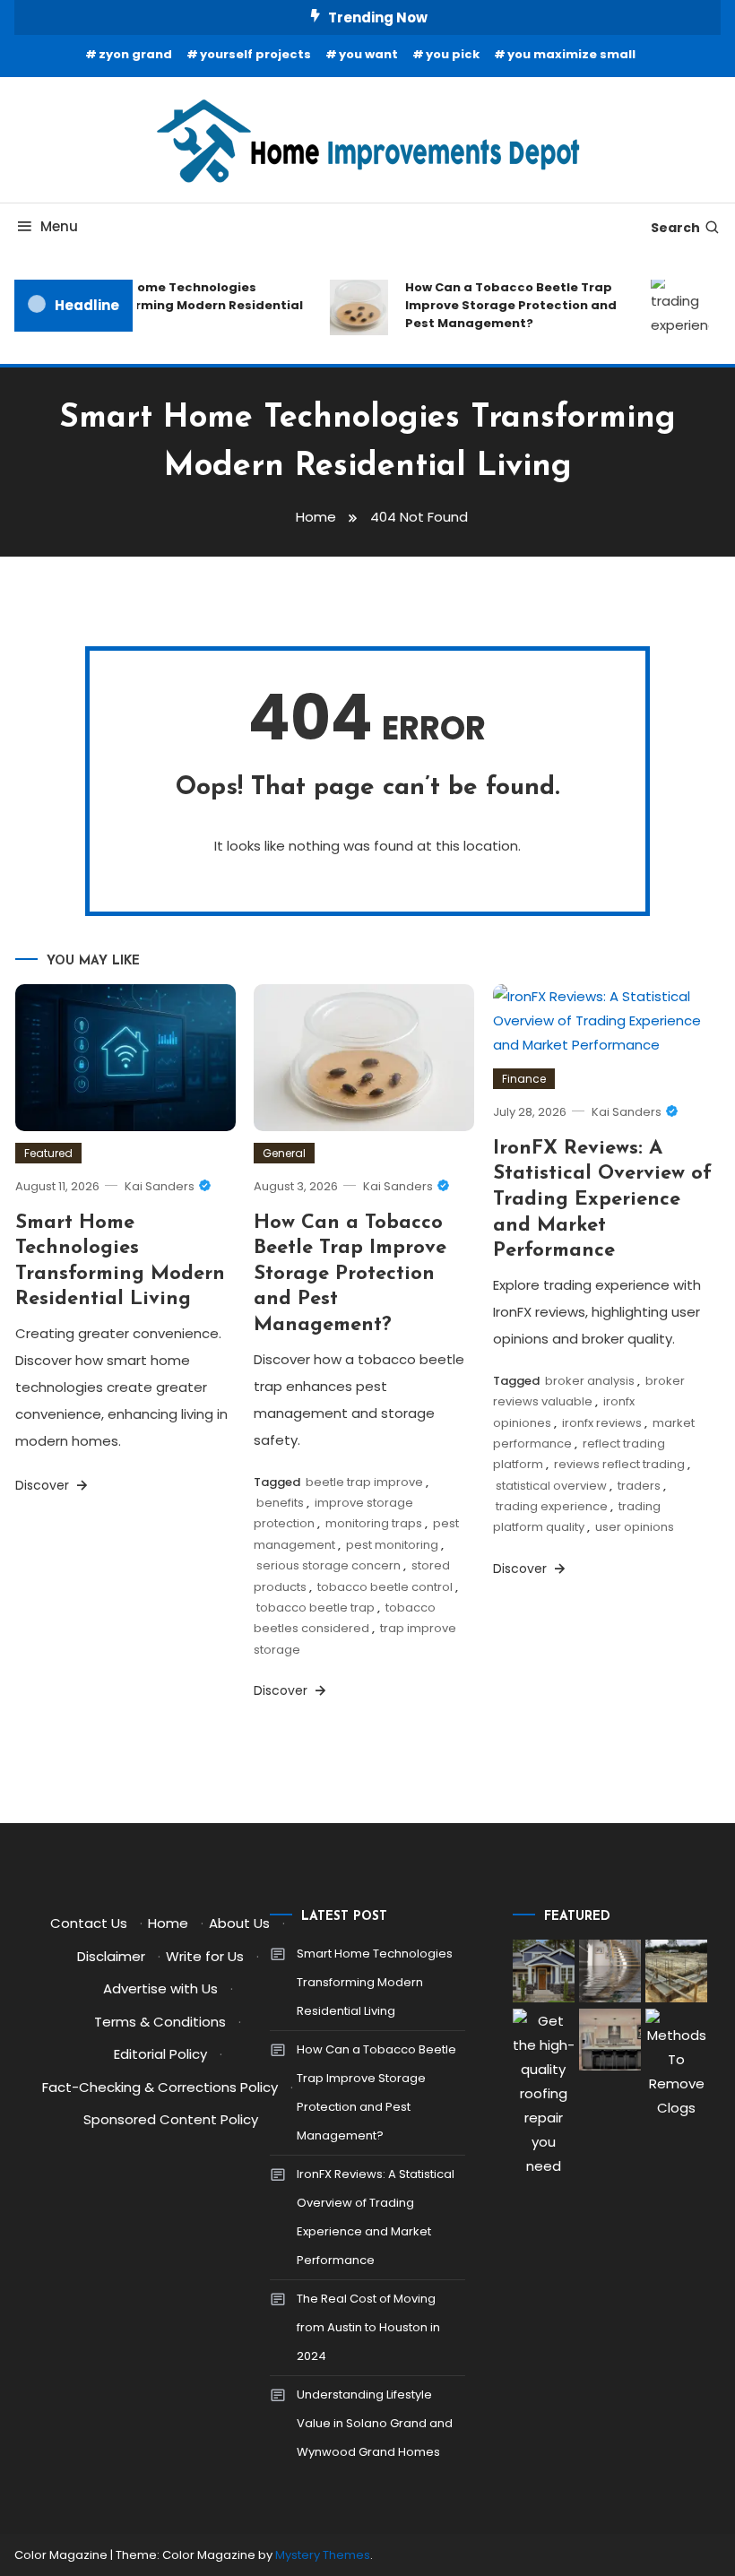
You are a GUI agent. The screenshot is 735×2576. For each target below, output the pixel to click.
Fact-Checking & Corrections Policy (160, 2087)
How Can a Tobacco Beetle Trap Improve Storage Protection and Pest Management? (503, 305)
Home (168, 1923)
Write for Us (205, 1956)
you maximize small (571, 54)
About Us (239, 1923)
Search (675, 228)
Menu (59, 226)
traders (639, 1486)
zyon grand (135, 54)
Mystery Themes (323, 2555)
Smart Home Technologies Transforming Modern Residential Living (186, 305)
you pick (453, 54)
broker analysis (590, 1381)
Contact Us (89, 1923)
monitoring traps (374, 1523)
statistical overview (551, 1486)
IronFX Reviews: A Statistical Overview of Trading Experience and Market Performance (602, 1200)
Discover (44, 1485)
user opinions (635, 1527)
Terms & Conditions (160, 2022)
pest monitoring (392, 1545)
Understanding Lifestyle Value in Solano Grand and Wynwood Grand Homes (375, 2423)
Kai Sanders (160, 1186)
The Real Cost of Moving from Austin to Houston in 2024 (368, 2327)
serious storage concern (329, 1565)
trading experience (552, 1506)
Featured (48, 1153)
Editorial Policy (160, 2054)
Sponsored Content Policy (171, 2119)
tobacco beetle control (385, 1587)
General (284, 1153)
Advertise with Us (160, 1988)
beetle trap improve (364, 1482)
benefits (280, 1503)
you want (368, 54)
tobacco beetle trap (316, 1608)
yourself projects (255, 54)
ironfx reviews (602, 1423)
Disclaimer (111, 1956)
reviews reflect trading (619, 1464)
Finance (524, 1079)
